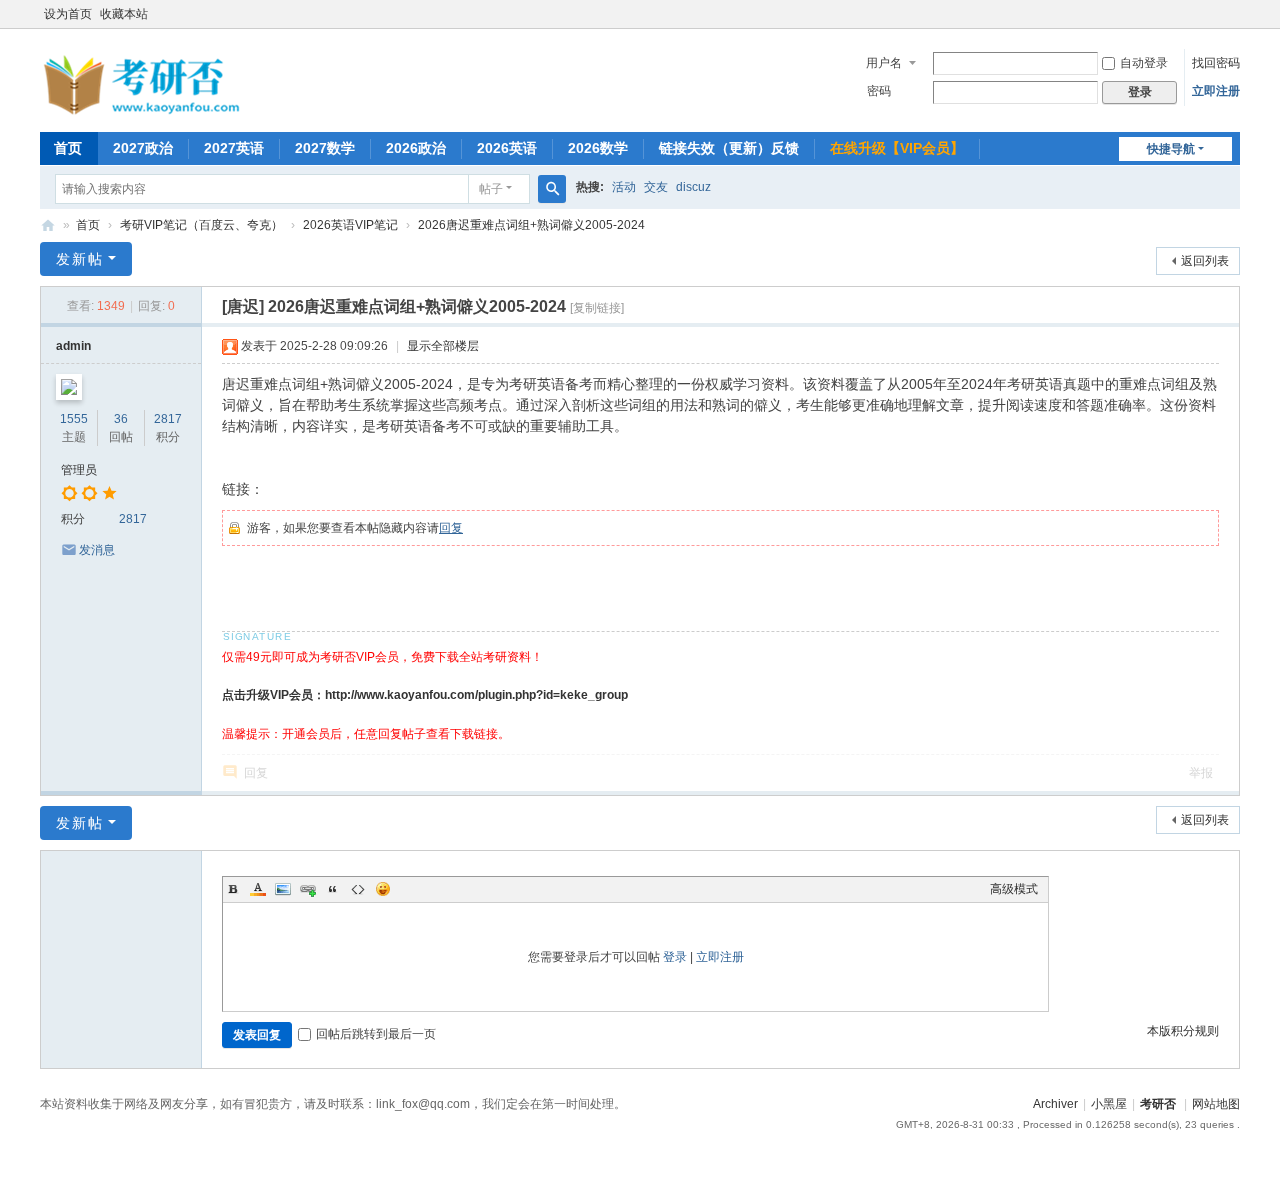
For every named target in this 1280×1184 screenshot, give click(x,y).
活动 (624, 187)
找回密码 (1216, 63)
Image (283, 889)
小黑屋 (1109, 1104)
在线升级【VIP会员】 (897, 148)
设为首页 (68, 14)
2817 (168, 419)
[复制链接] (597, 308)
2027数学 (325, 148)
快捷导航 (1171, 149)
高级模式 (1014, 889)
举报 (1201, 773)
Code (358, 889)
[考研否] (145, 111)
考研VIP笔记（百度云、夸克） (201, 225)
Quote (333, 889)
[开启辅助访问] (1235, 14)
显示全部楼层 (443, 346)
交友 (656, 187)
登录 (675, 957)
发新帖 (80, 259)
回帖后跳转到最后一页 (376, 1034)
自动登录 (1144, 63)
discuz (693, 187)
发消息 (97, 550)
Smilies (383, 889)
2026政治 (416, 148)
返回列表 (1205, 261)
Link (308, 889)
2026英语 (507, 148)
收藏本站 (124, 14)
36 (121, 419)
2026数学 (598, 148)
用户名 (884, 63)
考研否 (48, 225)
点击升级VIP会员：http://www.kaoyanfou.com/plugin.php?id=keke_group (425, 695)
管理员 (79, 470)
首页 (68, 148)
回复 (451, 528)
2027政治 (143, 148)
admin (73, 346)
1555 (74, 419)
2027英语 (234, 148)
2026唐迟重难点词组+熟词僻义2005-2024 (531, 225)
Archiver (1055, 1104)
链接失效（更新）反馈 (729, 148)
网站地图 (1216, 1104)
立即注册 (1216, 91)
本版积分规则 (1183, 1031)
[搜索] (552, 189)
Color (258, 889)
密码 (879, 91)
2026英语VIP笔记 (350, 225)
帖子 (491, 189)
